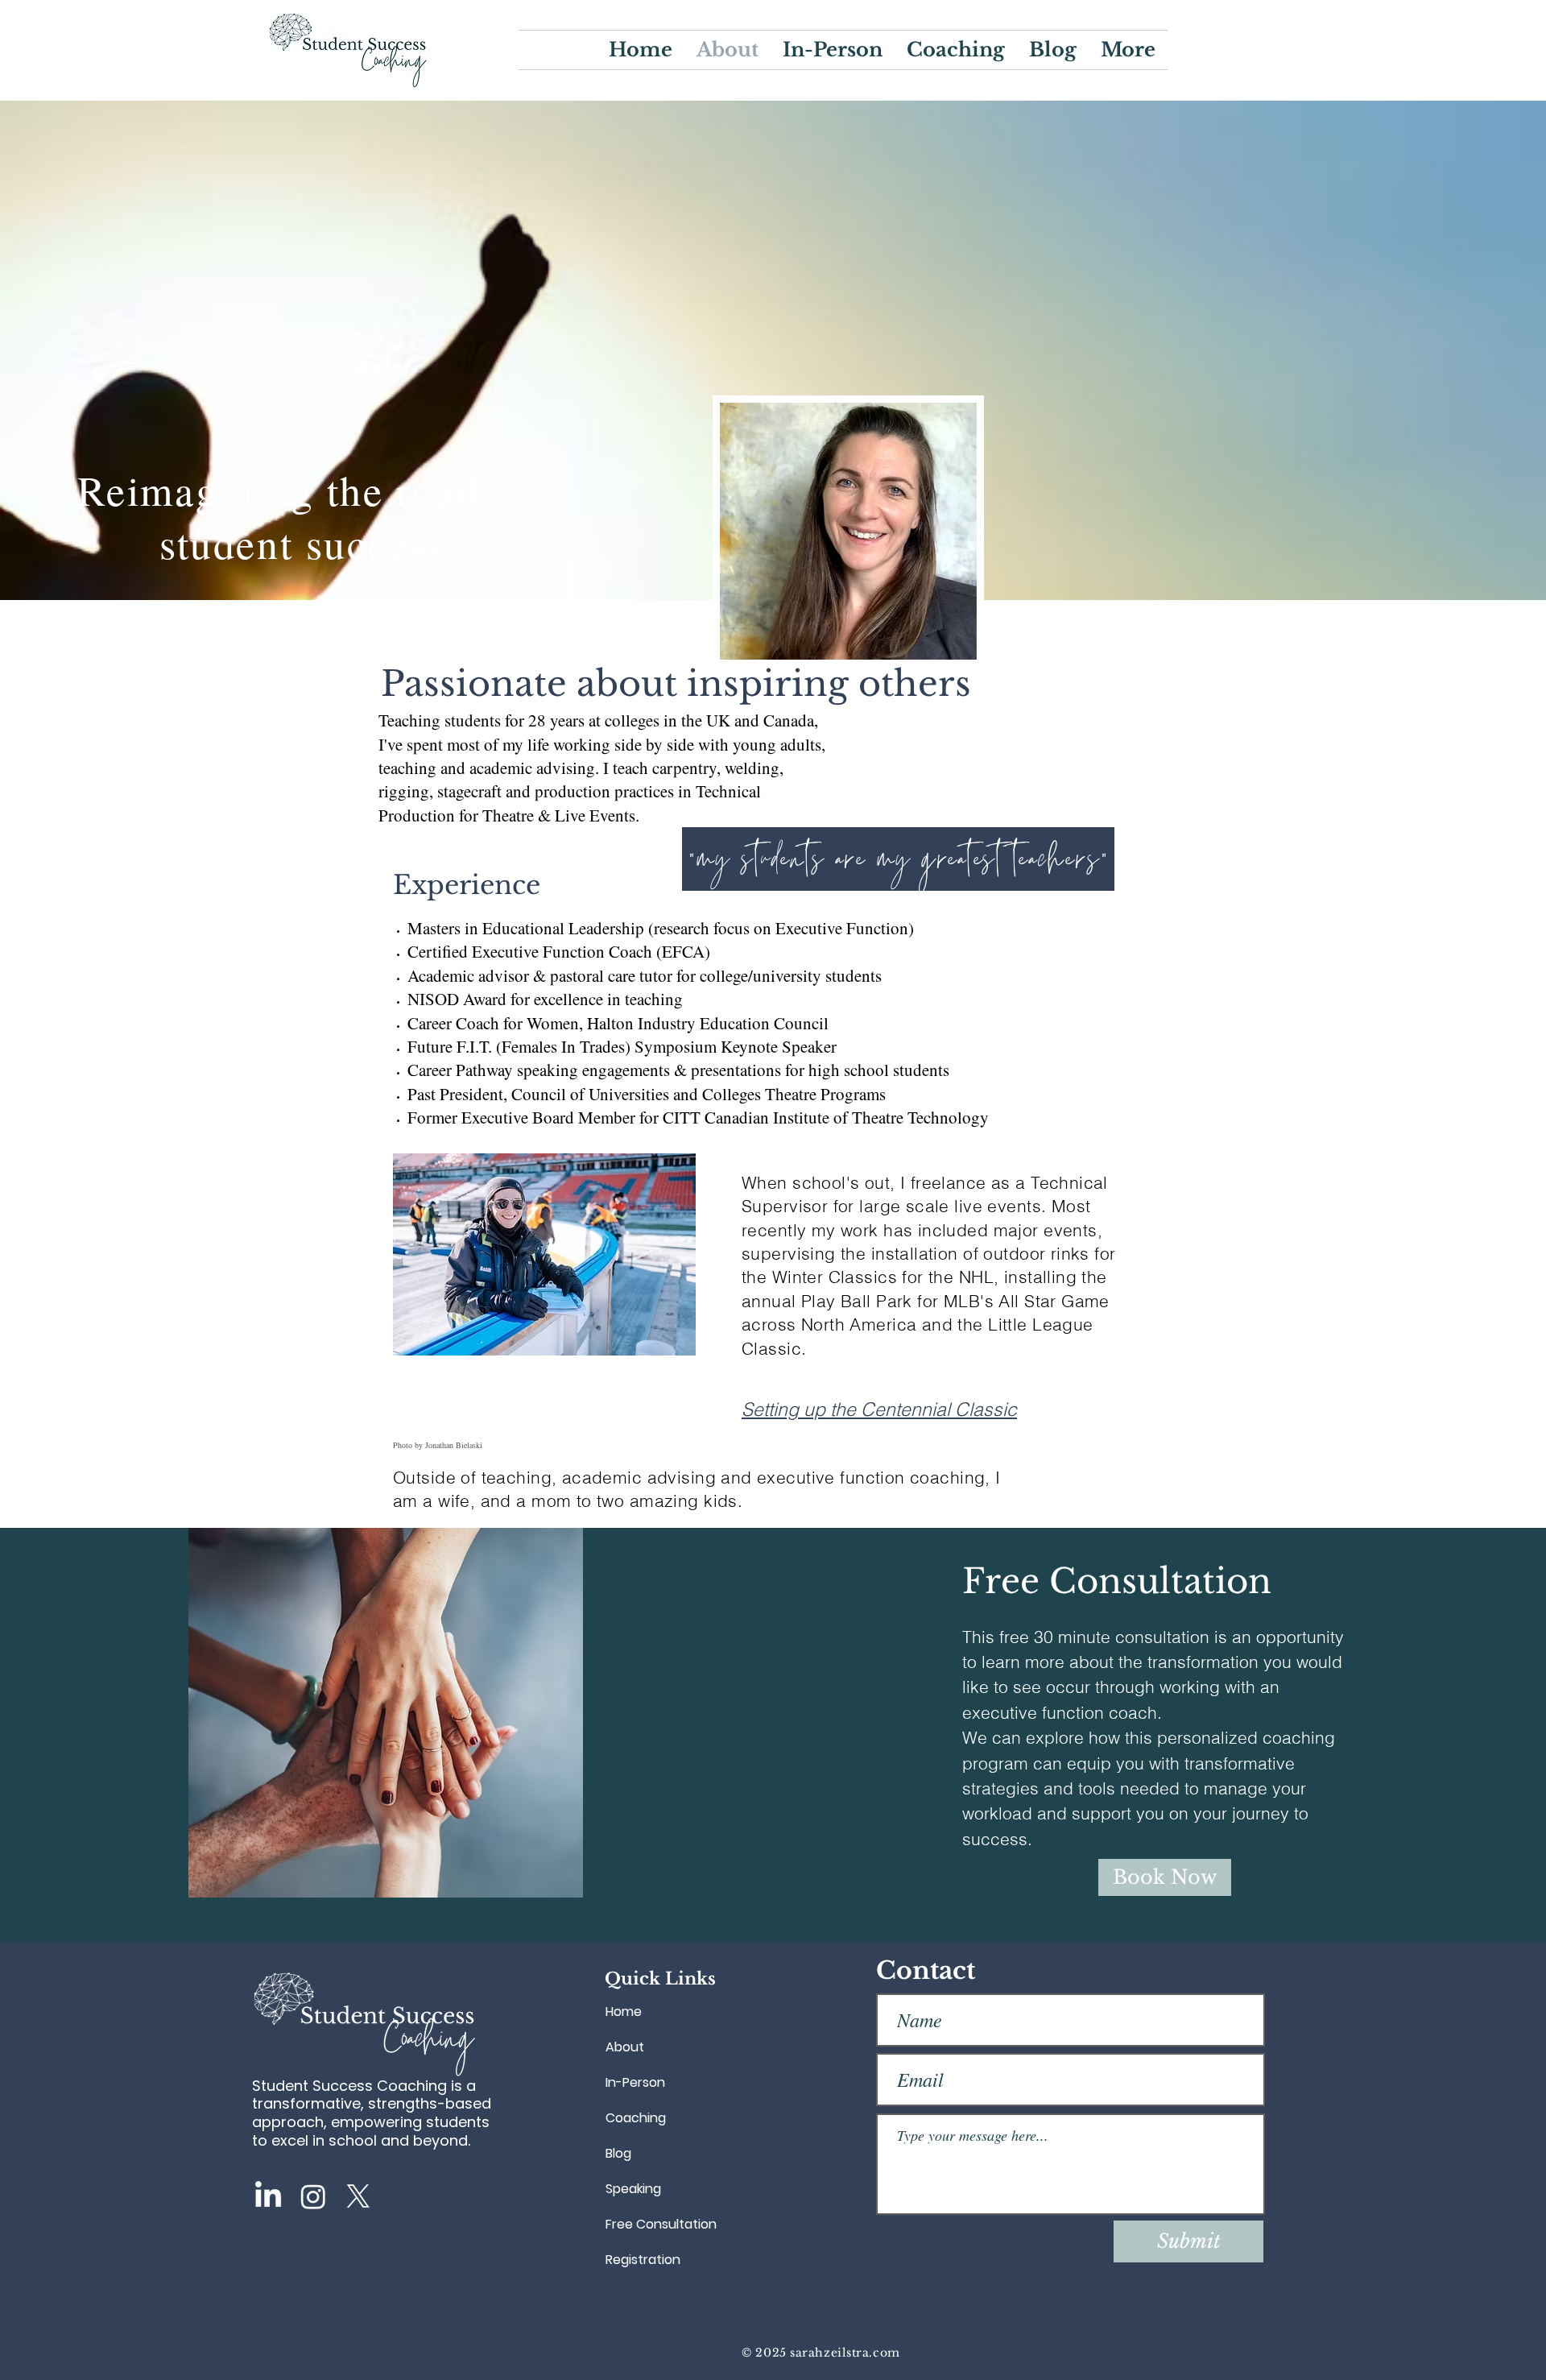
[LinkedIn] (268, 2196)
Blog (618, 2153)
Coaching (636, 2118)
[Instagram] (313, 2196)
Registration (643, 2260)
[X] (358, 2196)
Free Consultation (661, 2224)
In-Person (635, 2082)
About (625, 2047)
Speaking (633, 2189)
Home (624, 2012)
